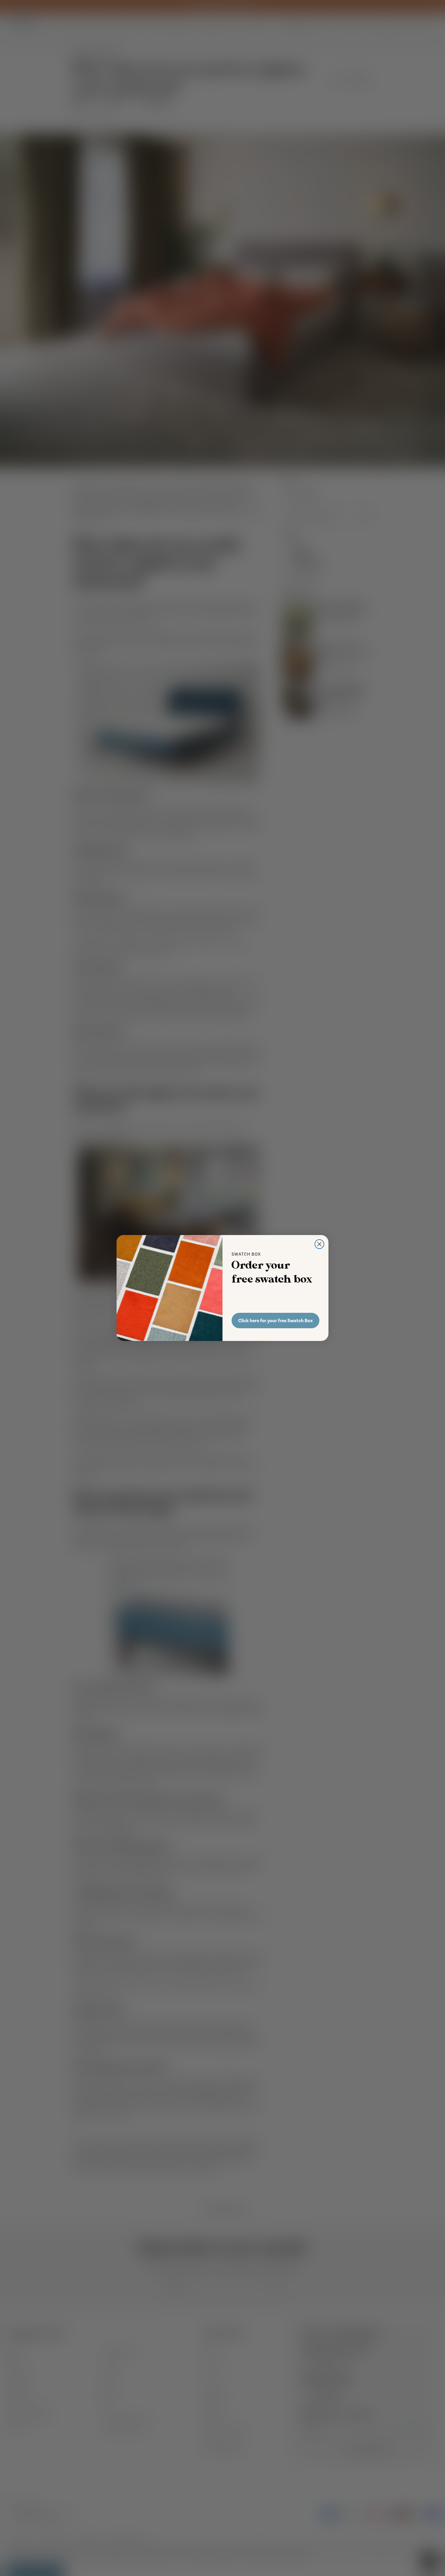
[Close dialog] (319, 1244)
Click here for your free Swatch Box (275, 1321)
